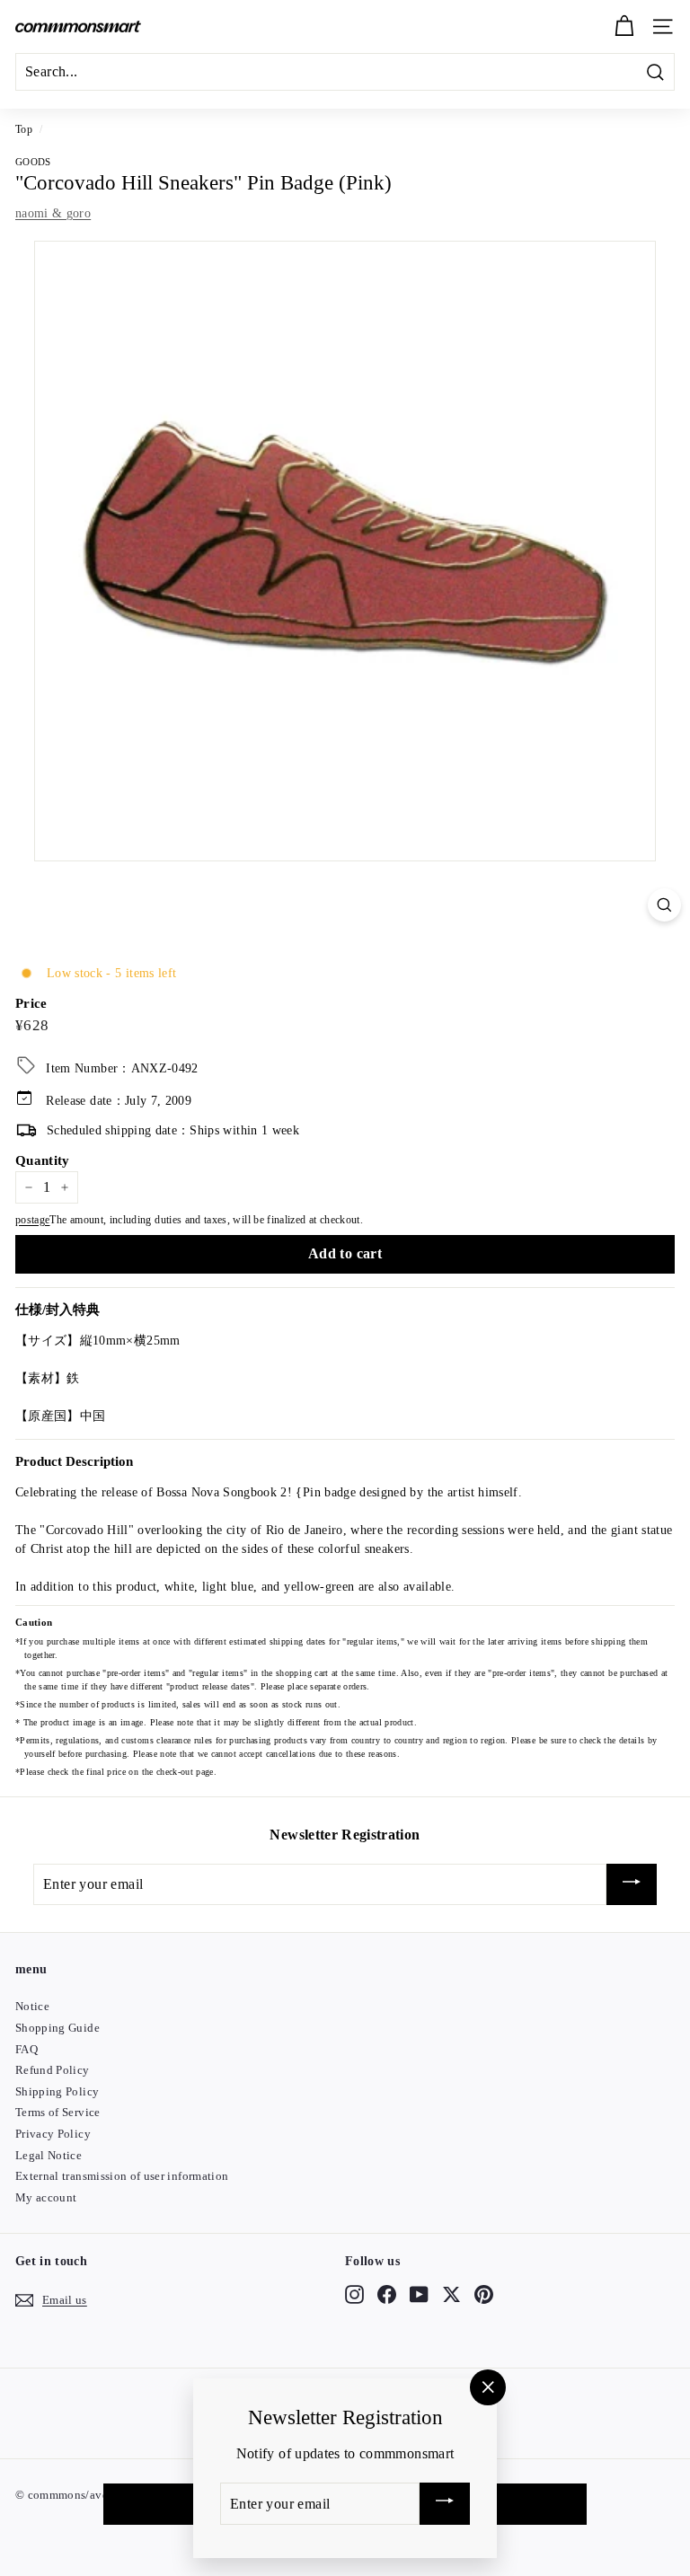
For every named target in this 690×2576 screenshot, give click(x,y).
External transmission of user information (122, 2176)
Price (31, 1003)
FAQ (27, 2049)
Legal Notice (49, 2155)
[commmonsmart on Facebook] (387, 2294)
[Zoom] (664, 905)
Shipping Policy (57, 2091)
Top (24, 129)
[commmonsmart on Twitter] (451, 2294)
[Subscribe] (632, 1885)
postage (32, 1220)
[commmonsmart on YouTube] (419, 2294)
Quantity (43, 1160)
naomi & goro (53, 213)
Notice (32, 2006)
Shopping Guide (57, 2028)
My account (46, 2197)
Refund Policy (53, 2070)
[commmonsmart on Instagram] (354, 2294)
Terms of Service (58, 2112)
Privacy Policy (53, 2134)
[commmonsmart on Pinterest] (484, 2294)
